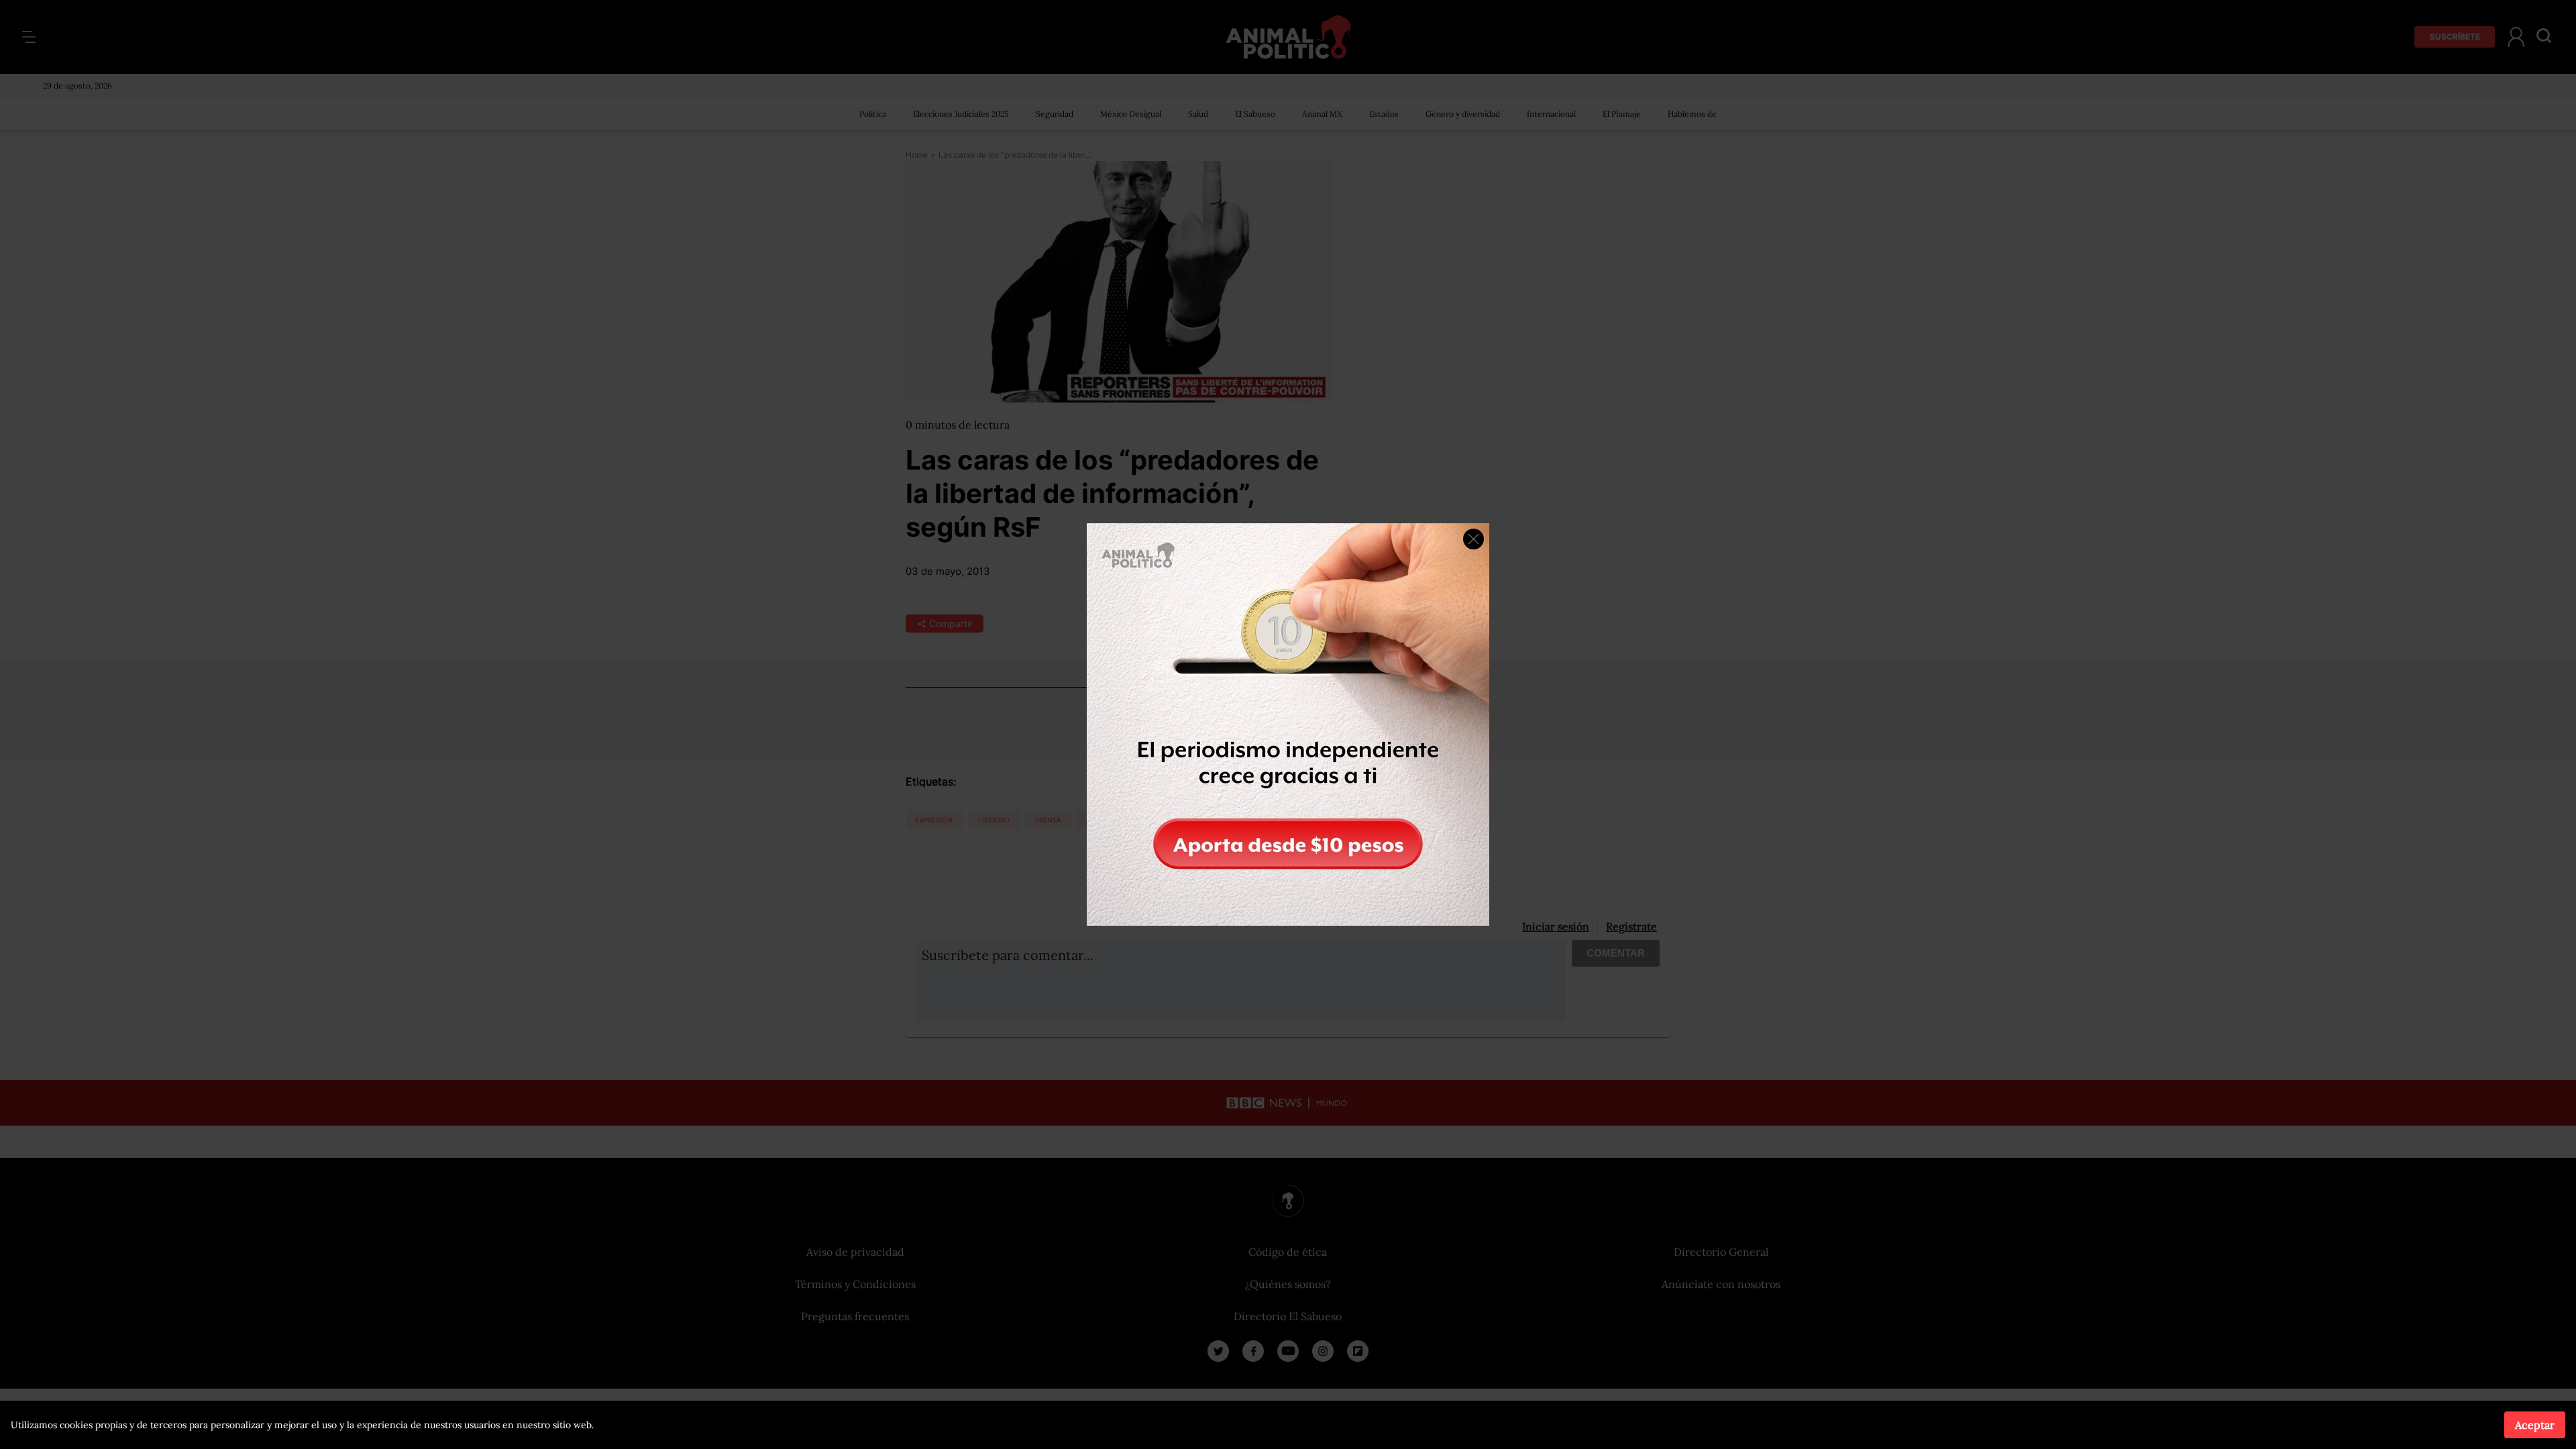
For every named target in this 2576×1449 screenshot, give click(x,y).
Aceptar (2535, 1425)
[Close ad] (1473, 539)
